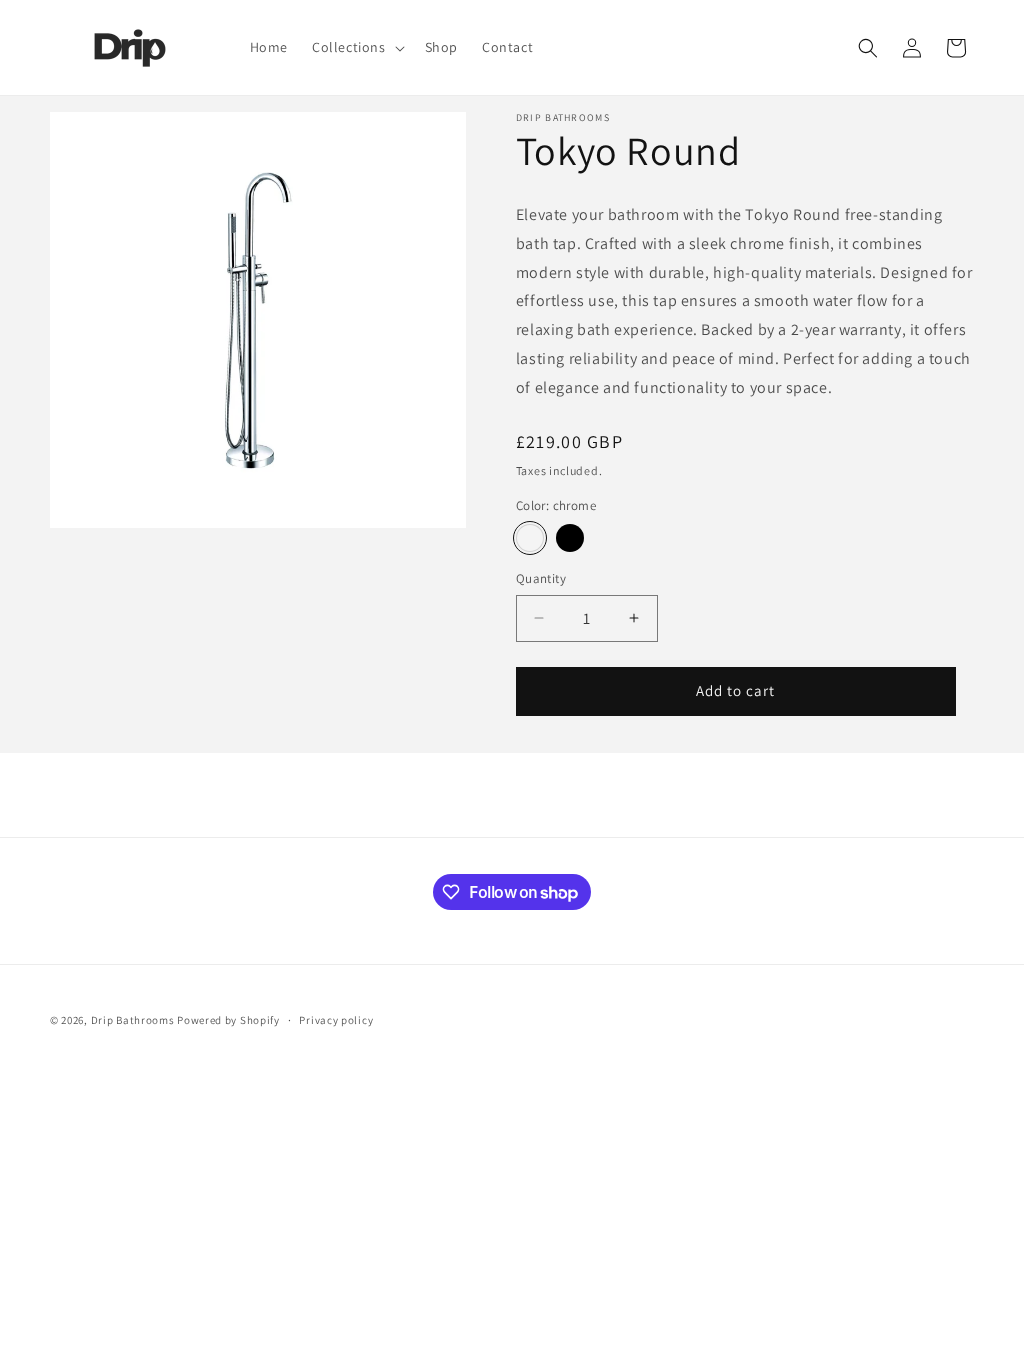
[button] (356, 47)
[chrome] (530, 538)
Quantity (541, 578)
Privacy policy (336, 1020)
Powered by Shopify (228, 1020)
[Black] (570, 538)
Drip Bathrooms (133, 1020)
